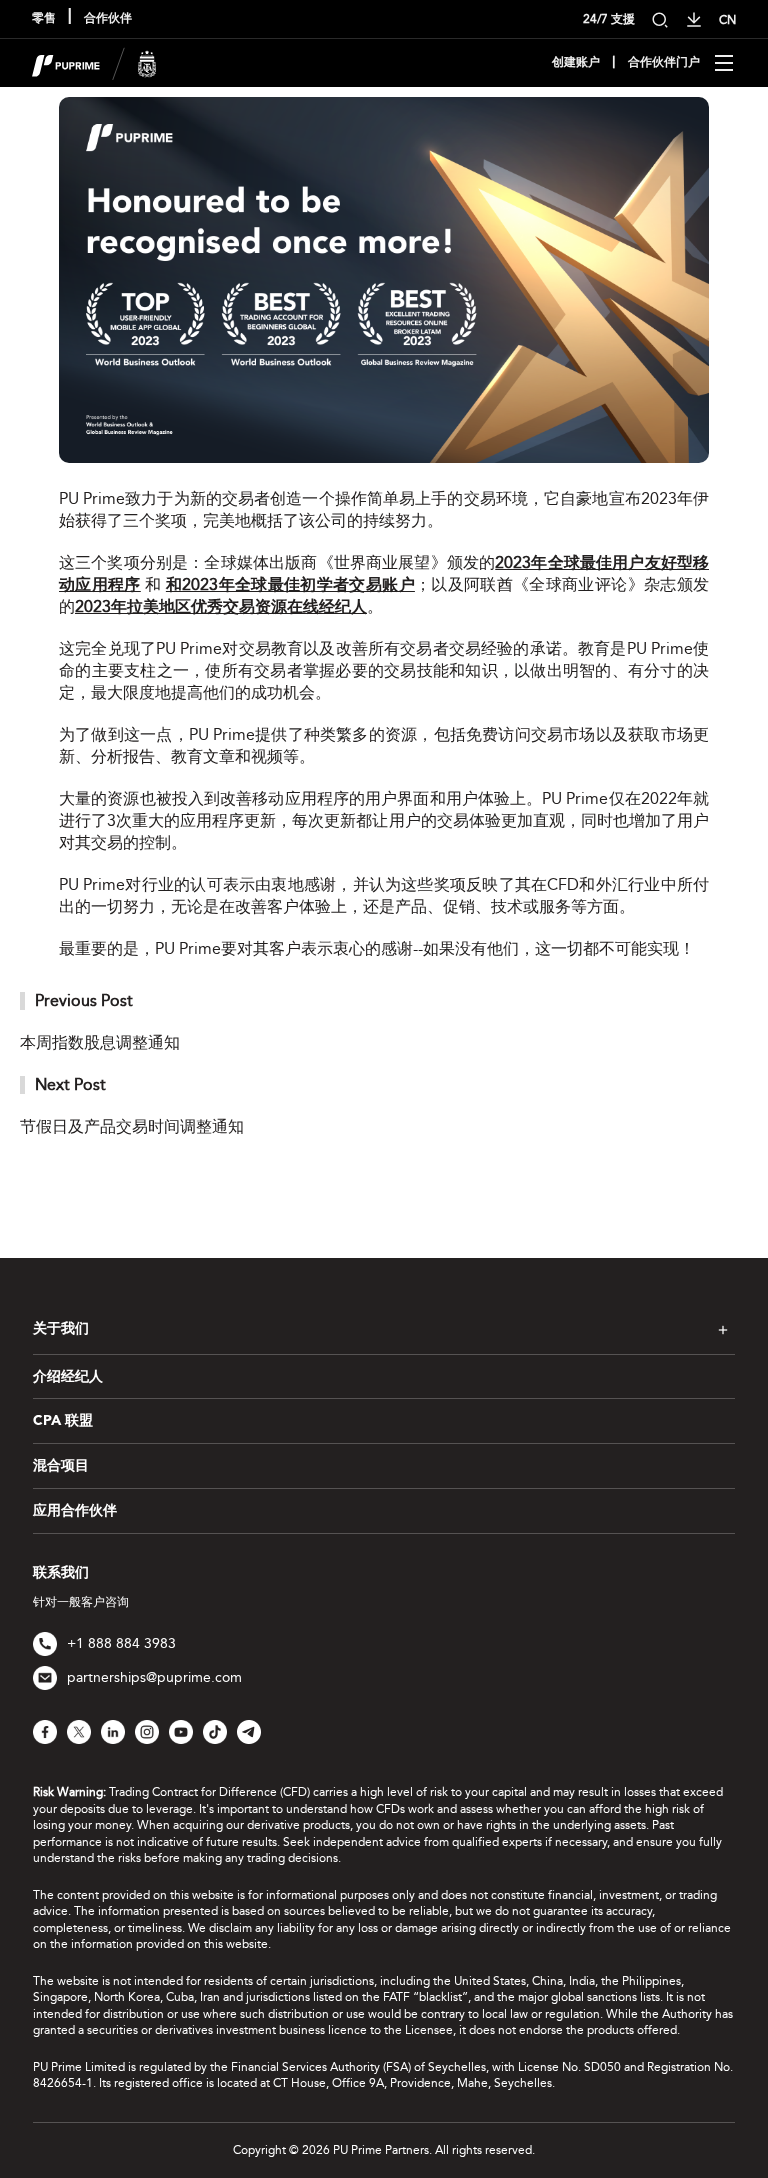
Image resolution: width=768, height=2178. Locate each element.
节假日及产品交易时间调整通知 (132, 1126)
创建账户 (576, 63)
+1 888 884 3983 (121, 1643)
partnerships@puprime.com (154, 1677)
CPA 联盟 (63, 1421)
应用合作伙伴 (75, 1511)
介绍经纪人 (68, 1377)
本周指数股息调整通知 (100, 1042)
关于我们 (61, 1329)
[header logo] (94, 61)
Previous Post (84, 1000)
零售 (44, 19)
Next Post (70, 1084)
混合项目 (61, 1466)
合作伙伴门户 (664, 63)
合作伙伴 (108, 19)
